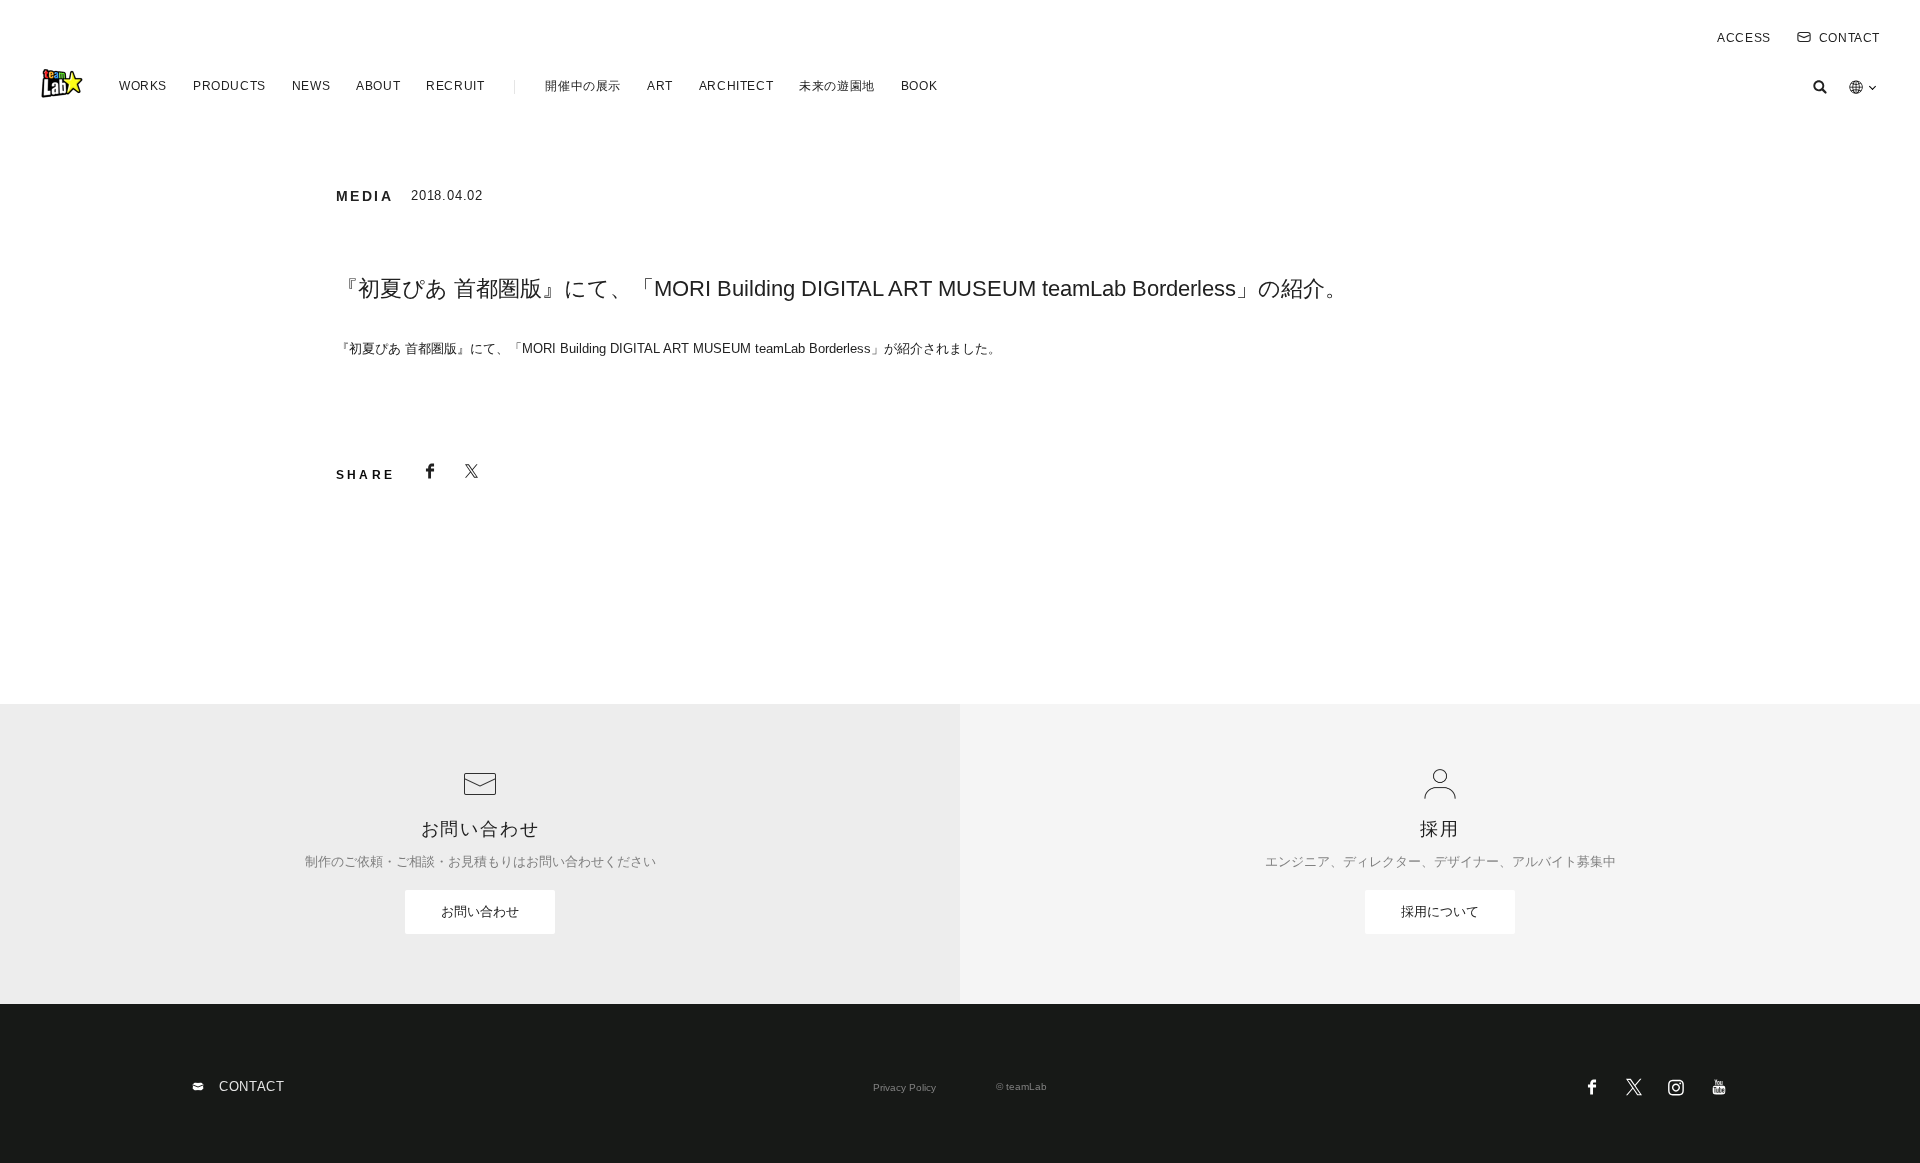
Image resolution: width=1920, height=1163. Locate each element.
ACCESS (1744, 38)
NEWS (311, 86)
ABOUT (378, 86)
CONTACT (1849, 38)
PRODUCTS (229, 86)
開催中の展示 (583, 86)
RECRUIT (455, 86)
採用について (1440, 911)
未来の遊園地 (837, 86)
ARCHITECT (736, 86)
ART (660, 86)
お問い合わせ (480, 911)
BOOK (919, 86)
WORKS (143, 86)
